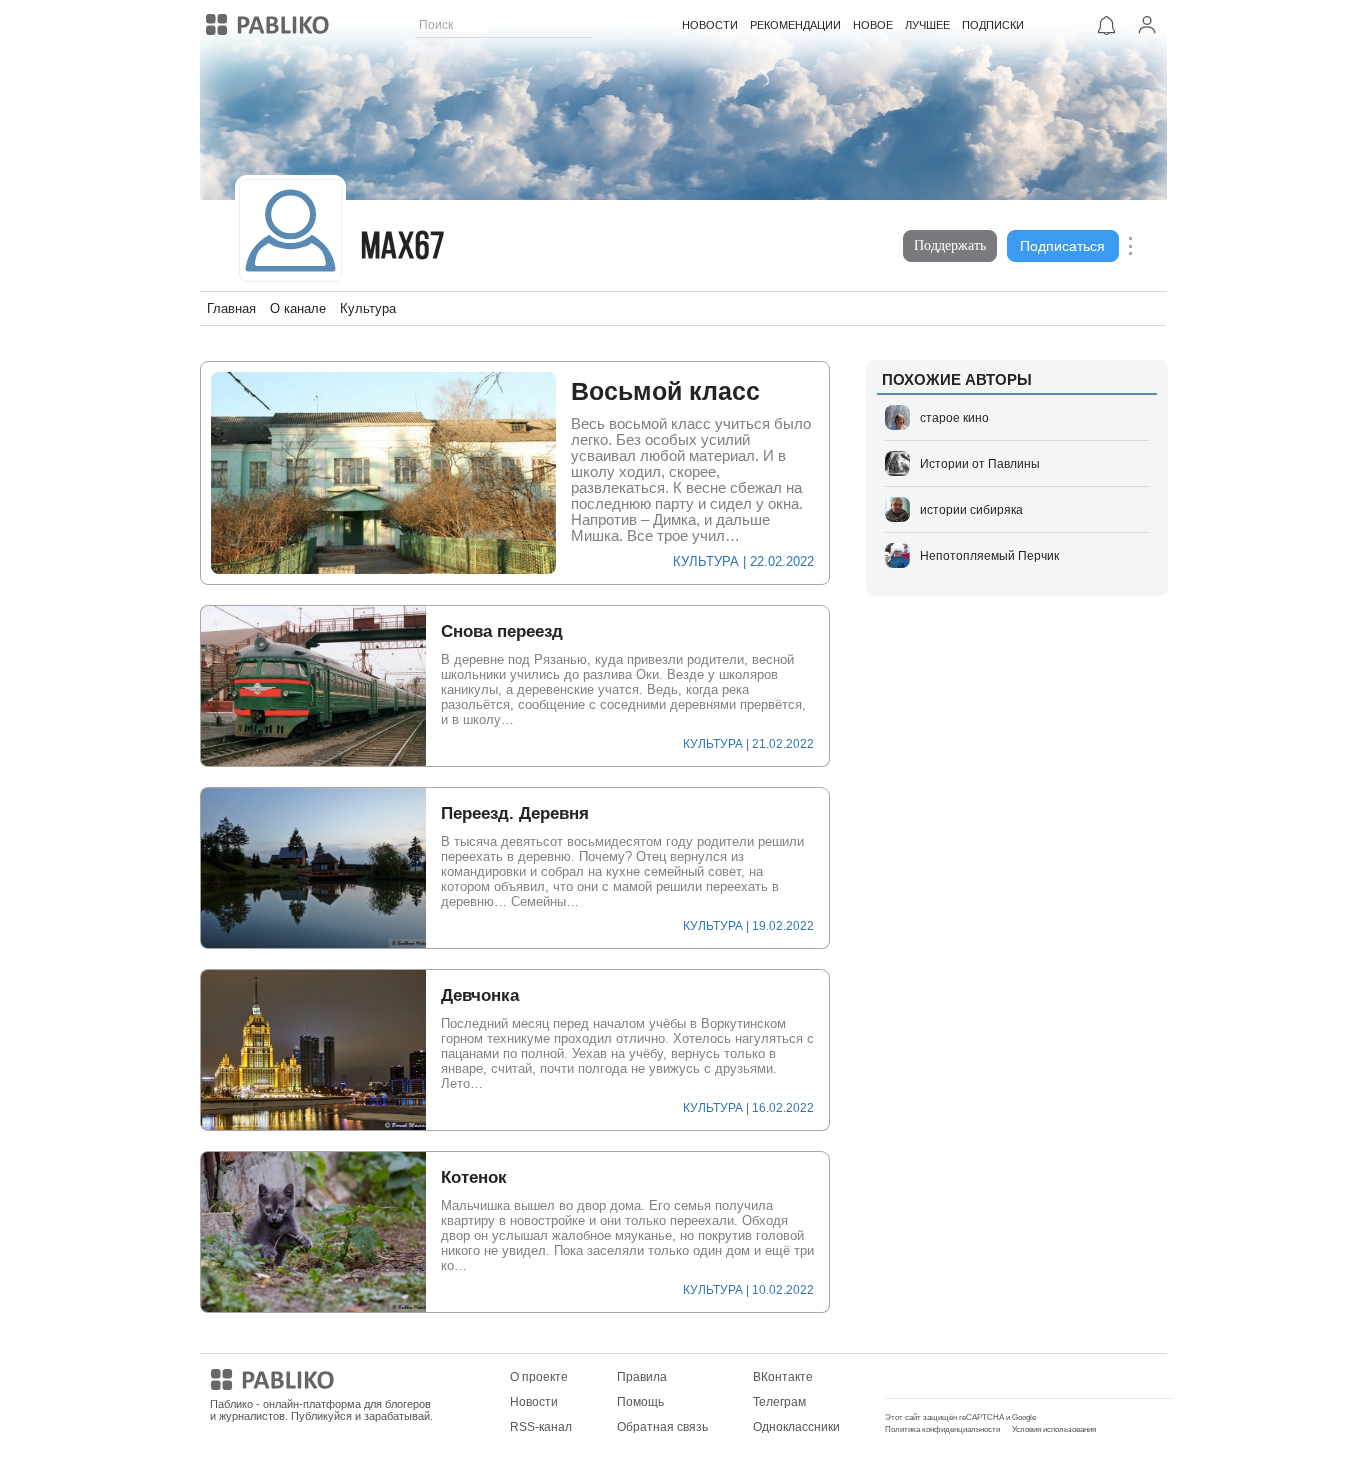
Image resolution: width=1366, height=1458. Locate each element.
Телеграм (779, 1402)
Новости (534, 1402)
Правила (642, 1377)
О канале (298, 308)
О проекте (539, 1377)
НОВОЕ (873, 25)
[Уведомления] (1107, 25)
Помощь (640, 1402)
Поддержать (950, 245)
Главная (231, 308)
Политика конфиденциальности (942, 1429)
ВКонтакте (783, 1377)
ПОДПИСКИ (993, 25)
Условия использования (1054, 1429)
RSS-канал (541, 1427)
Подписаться (1062, 246)
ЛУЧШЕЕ (927, 25)
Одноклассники (796, 1427)
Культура (368, 308)
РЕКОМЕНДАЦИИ (795, 25)
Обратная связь (662, 1427)
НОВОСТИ (710, 25)
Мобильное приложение (954, 1377)
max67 (403, 248)
